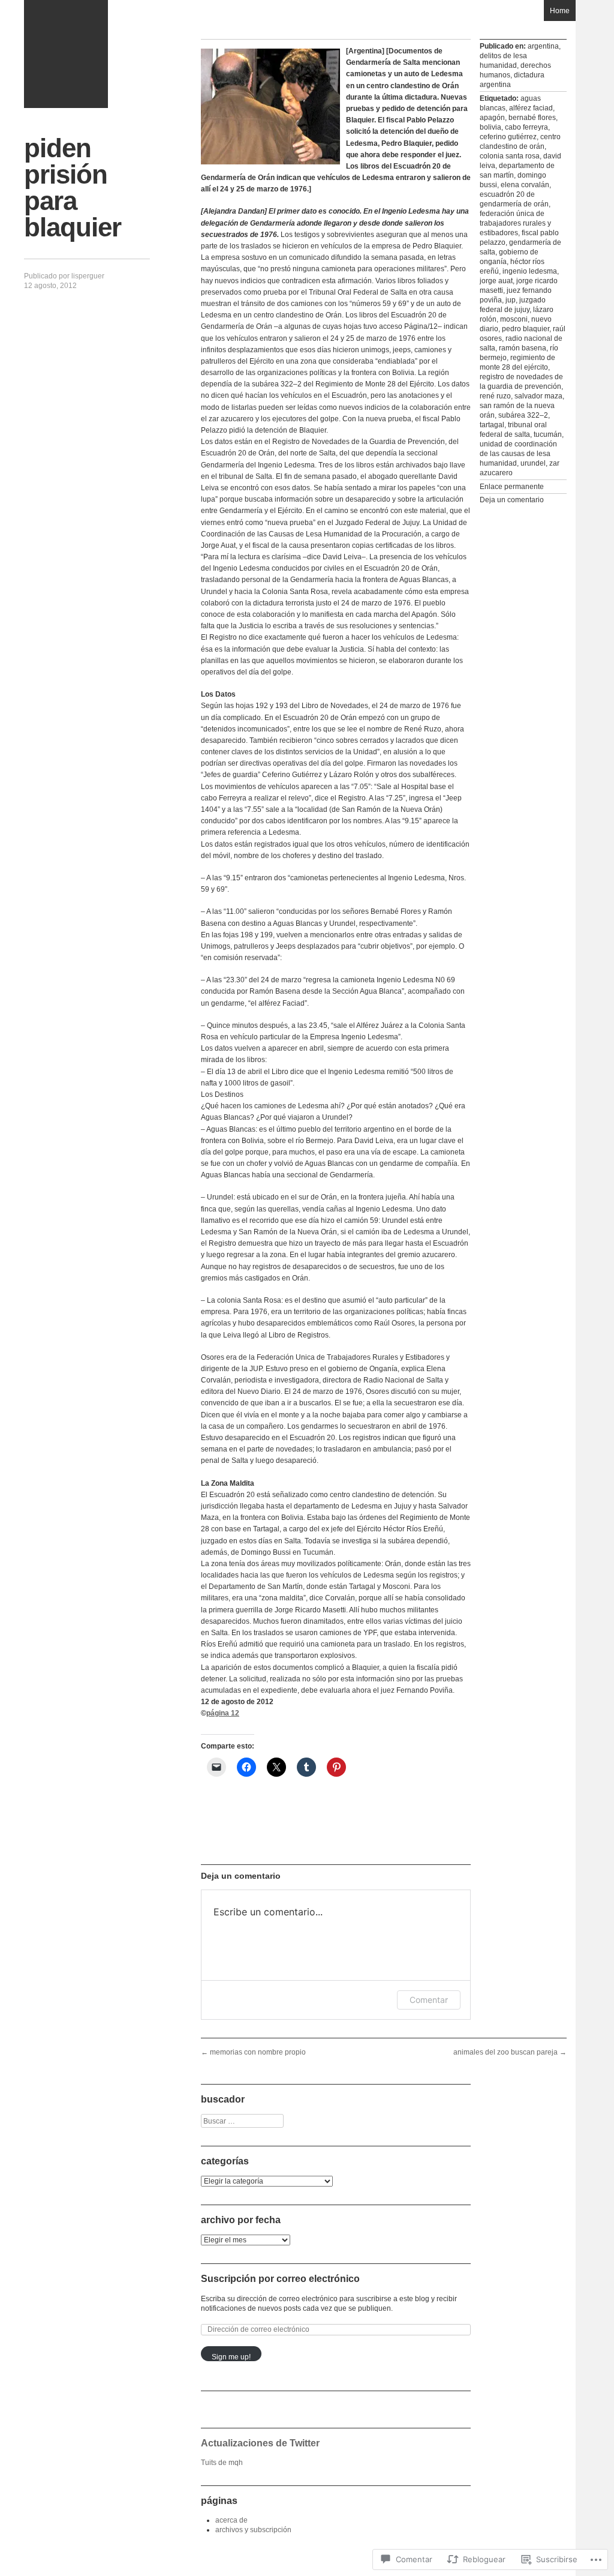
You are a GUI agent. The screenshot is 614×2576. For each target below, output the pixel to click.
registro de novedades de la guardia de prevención (521, 382)
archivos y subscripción (253, 2530)
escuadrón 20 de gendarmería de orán (514, 199)
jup (511, 300)
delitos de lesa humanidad (503, 61)
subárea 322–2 (523, 415)
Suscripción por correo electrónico (280, 2279)
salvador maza (538, 396)
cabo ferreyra (526, 127)
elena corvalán (525, 185)
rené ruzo (495, 396)
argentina (543, 46)
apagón (492, 118)
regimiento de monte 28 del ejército (517, 362)
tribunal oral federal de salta (513, 430)
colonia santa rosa (510, 156)
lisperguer (88, 276)
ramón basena (523, 348)
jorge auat (496, 281)
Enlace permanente (512, 487)
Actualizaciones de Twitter (260, 2443)
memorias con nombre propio (253, 2052)
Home (560, 11)
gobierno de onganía (509, 257)
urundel (533, 463)
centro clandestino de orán (520, 142)
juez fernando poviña (516, 295)
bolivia (490, 127)
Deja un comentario (512, 500)
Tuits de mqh (222, 2463)
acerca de (231, 2520)
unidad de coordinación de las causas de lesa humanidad (518, 454)
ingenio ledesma (530, 271)
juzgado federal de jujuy (513, 305)
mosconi (514, 319)
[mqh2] (66, 54)
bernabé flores (532, 118)
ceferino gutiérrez (508, 137)
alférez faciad (531, 108)
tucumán (548, 434)
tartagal (492, 425)
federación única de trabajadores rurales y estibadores (515, 223)
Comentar (429, 2000)
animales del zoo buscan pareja (510, 2052)
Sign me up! (231, 2357)
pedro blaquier (526, 329)
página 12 (223, 1713)
